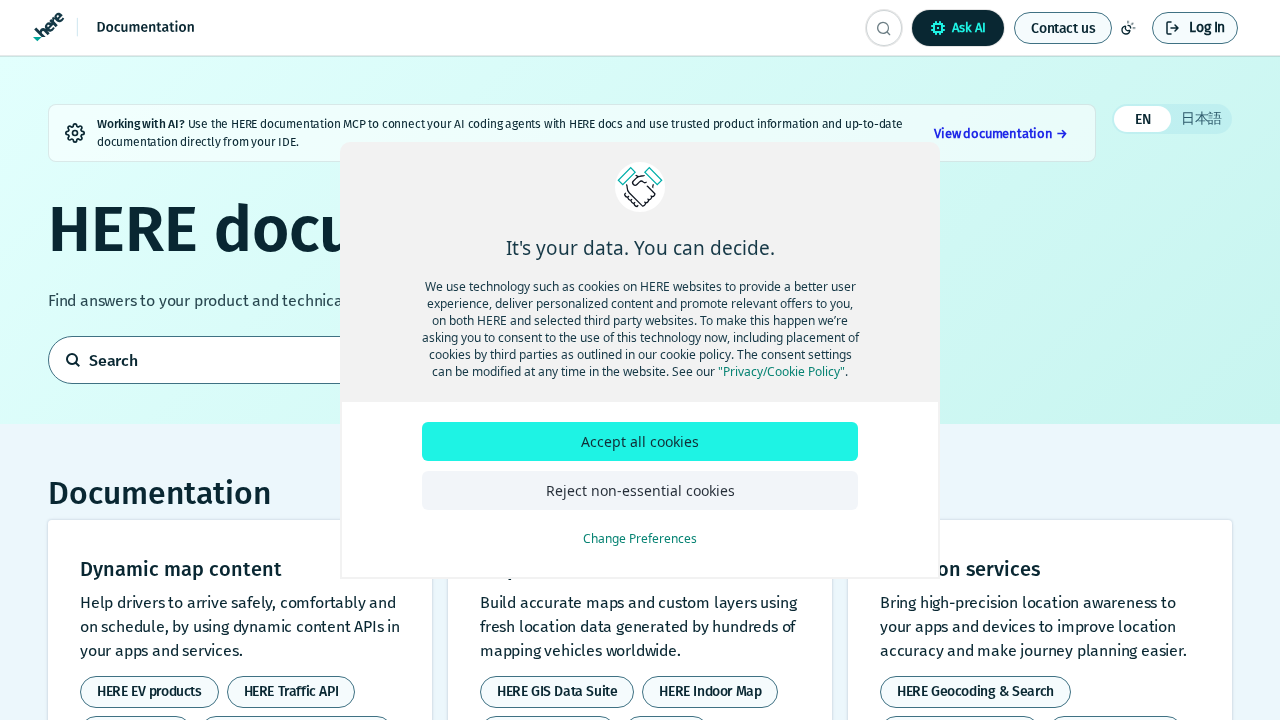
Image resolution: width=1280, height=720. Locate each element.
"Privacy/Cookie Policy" (781, 371)
